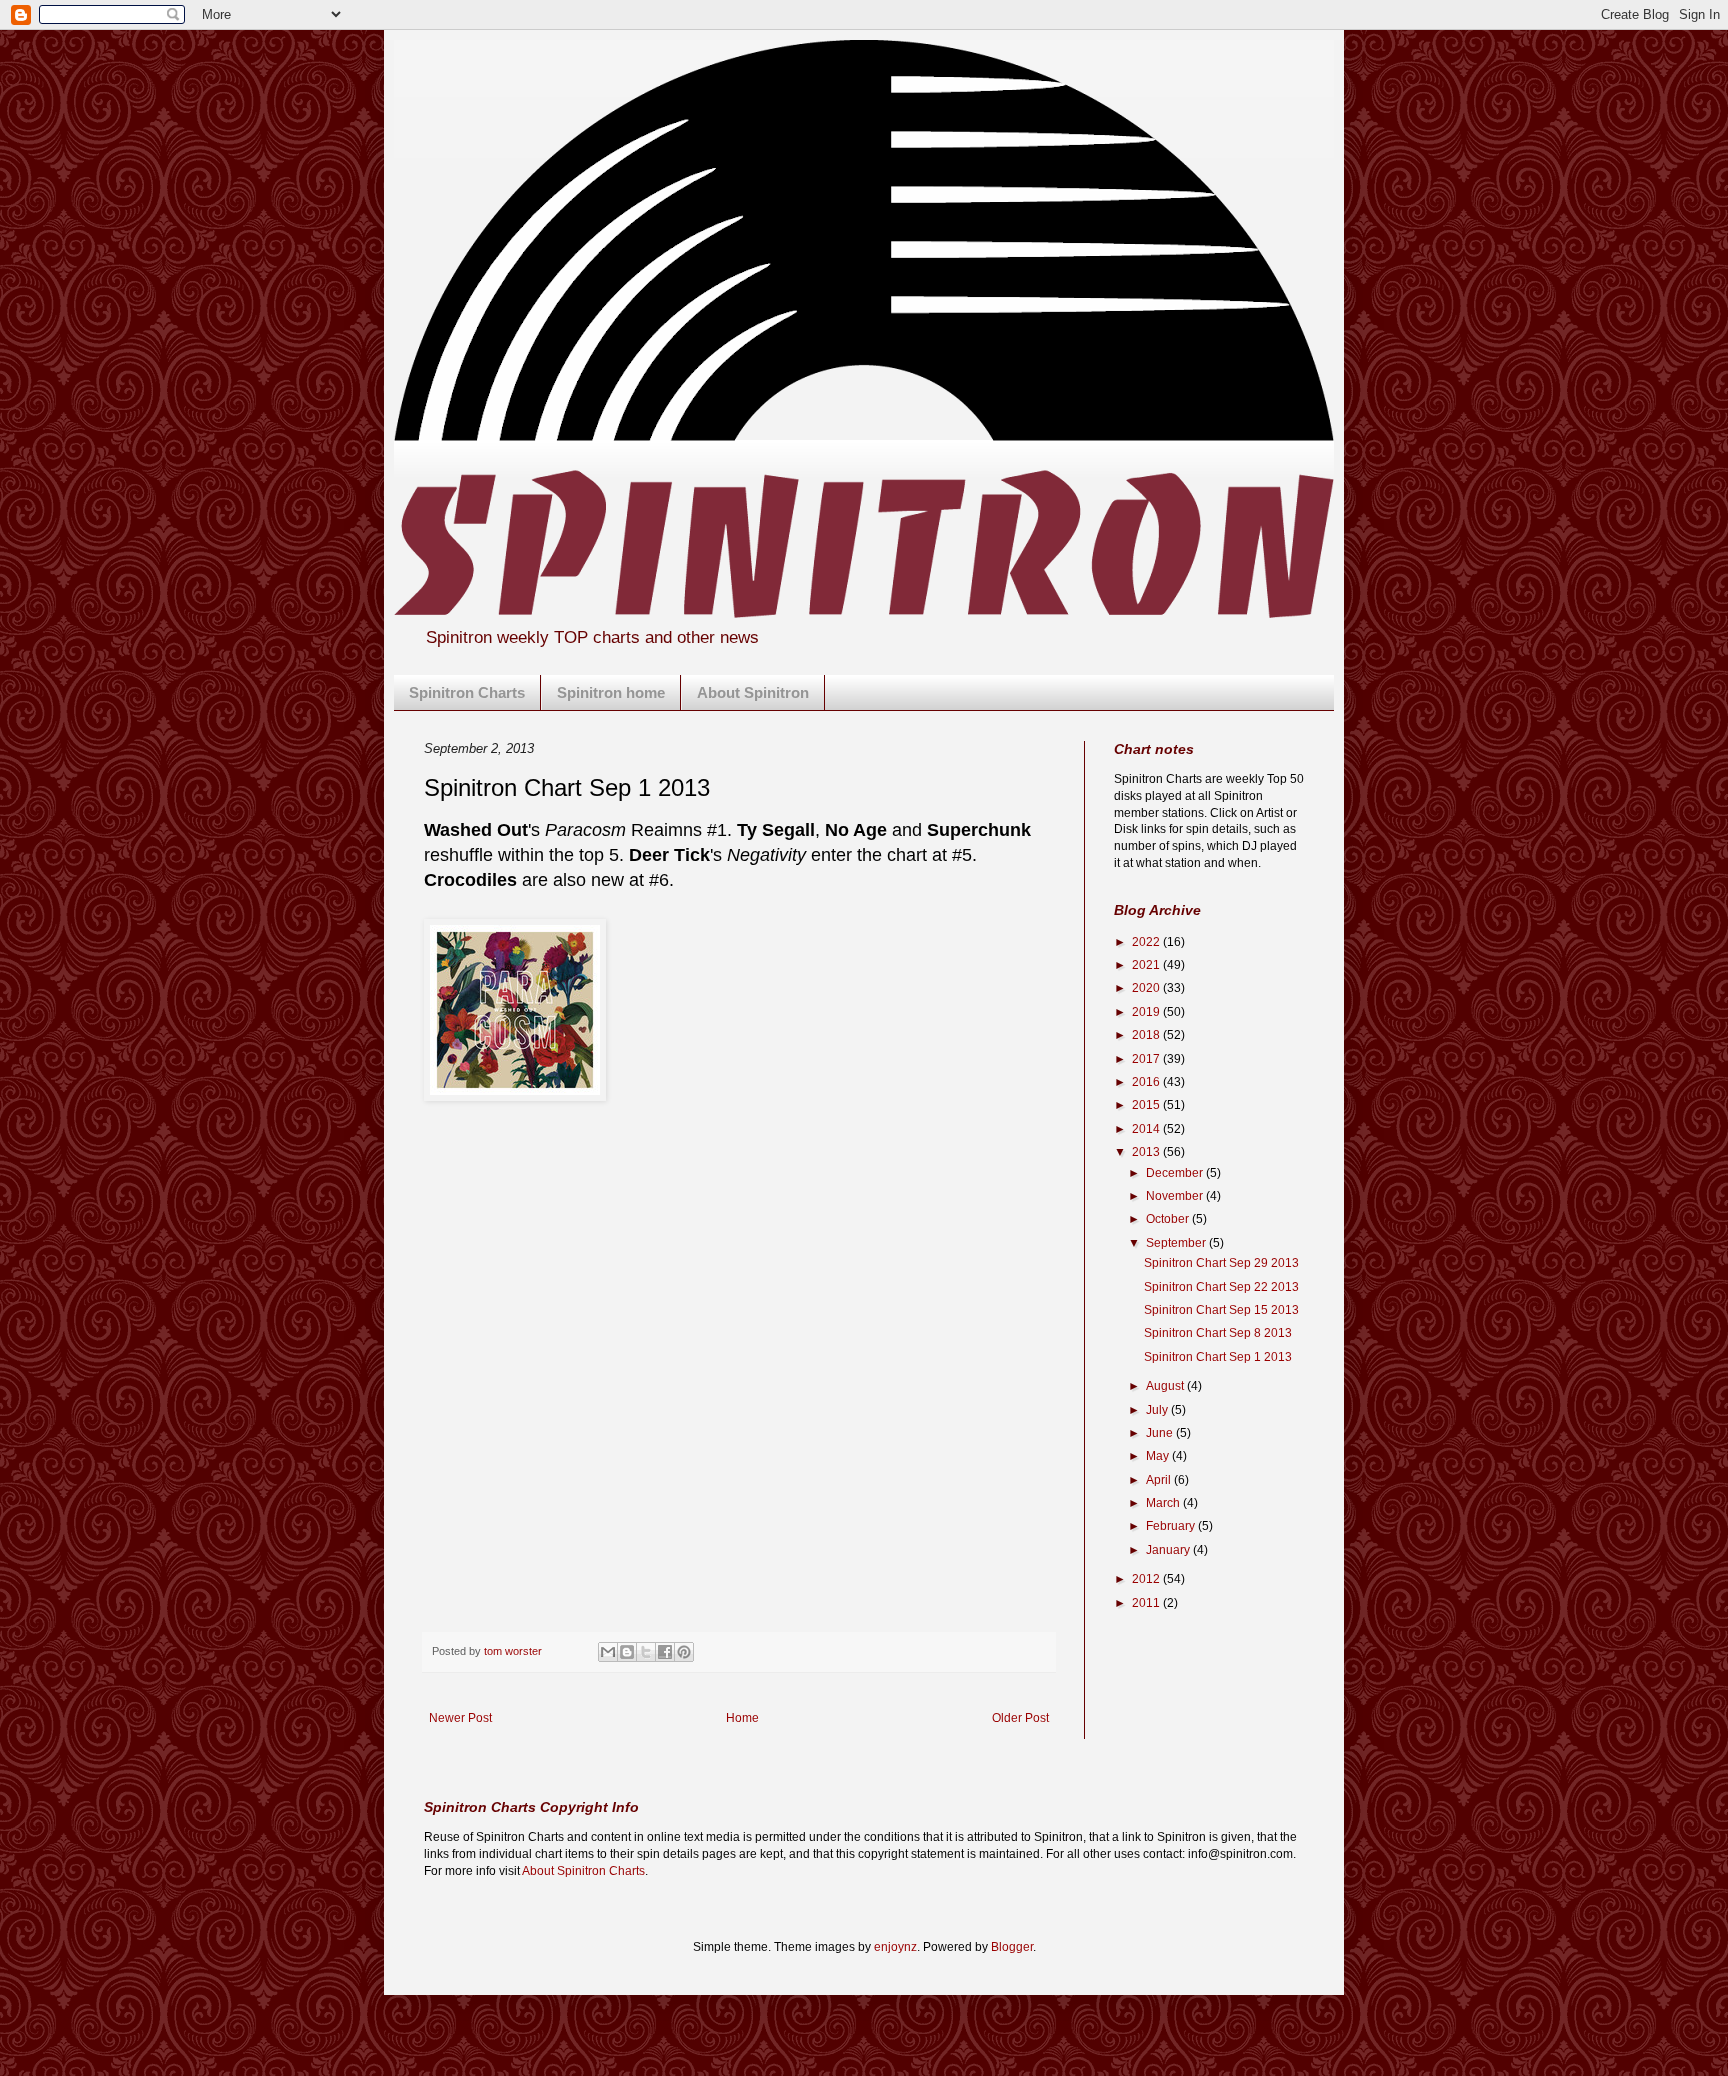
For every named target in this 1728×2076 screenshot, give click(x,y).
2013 (1147, 1152)
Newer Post (460, 1718)
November (1176, 1196)
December (1176, 1173)
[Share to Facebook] (665, 1652)
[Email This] (608, 1652)
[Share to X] (646, 1652)
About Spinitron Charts (583, 1871)
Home (742, 1718)
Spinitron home (611, 692)
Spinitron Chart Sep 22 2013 (1221, 1287)
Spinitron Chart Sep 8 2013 (1218, 1333)
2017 (1147, 1059)
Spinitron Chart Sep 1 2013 (1218, 1357)
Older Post (1020, 1718)
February (1172, 1526)
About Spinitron (753, 692)
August (1166, 1386)
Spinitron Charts (467, 692)
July (1158, 1410)
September (1177, 1243)
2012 (1147, 1579)
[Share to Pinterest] (684, 1652)
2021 (1147, 965)
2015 (1147, 1105)
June (1161, 1433)
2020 (1147, 988)
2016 (1147, 1082)
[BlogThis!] (627, 1652)
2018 (1147, 1035)
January (1169, 1550)
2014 (1147, 1129)
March (1164, 1503)
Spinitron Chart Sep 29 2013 (1221, 1263)
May (1159, 1456)
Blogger (1012, 1947)
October (1169, 1219)
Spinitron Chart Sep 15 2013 (1221, 1310)
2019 (1147, 1012)
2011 (1147, 1603)
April (1160, 1480)
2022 (1147, 942)
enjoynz (895, 1947)
